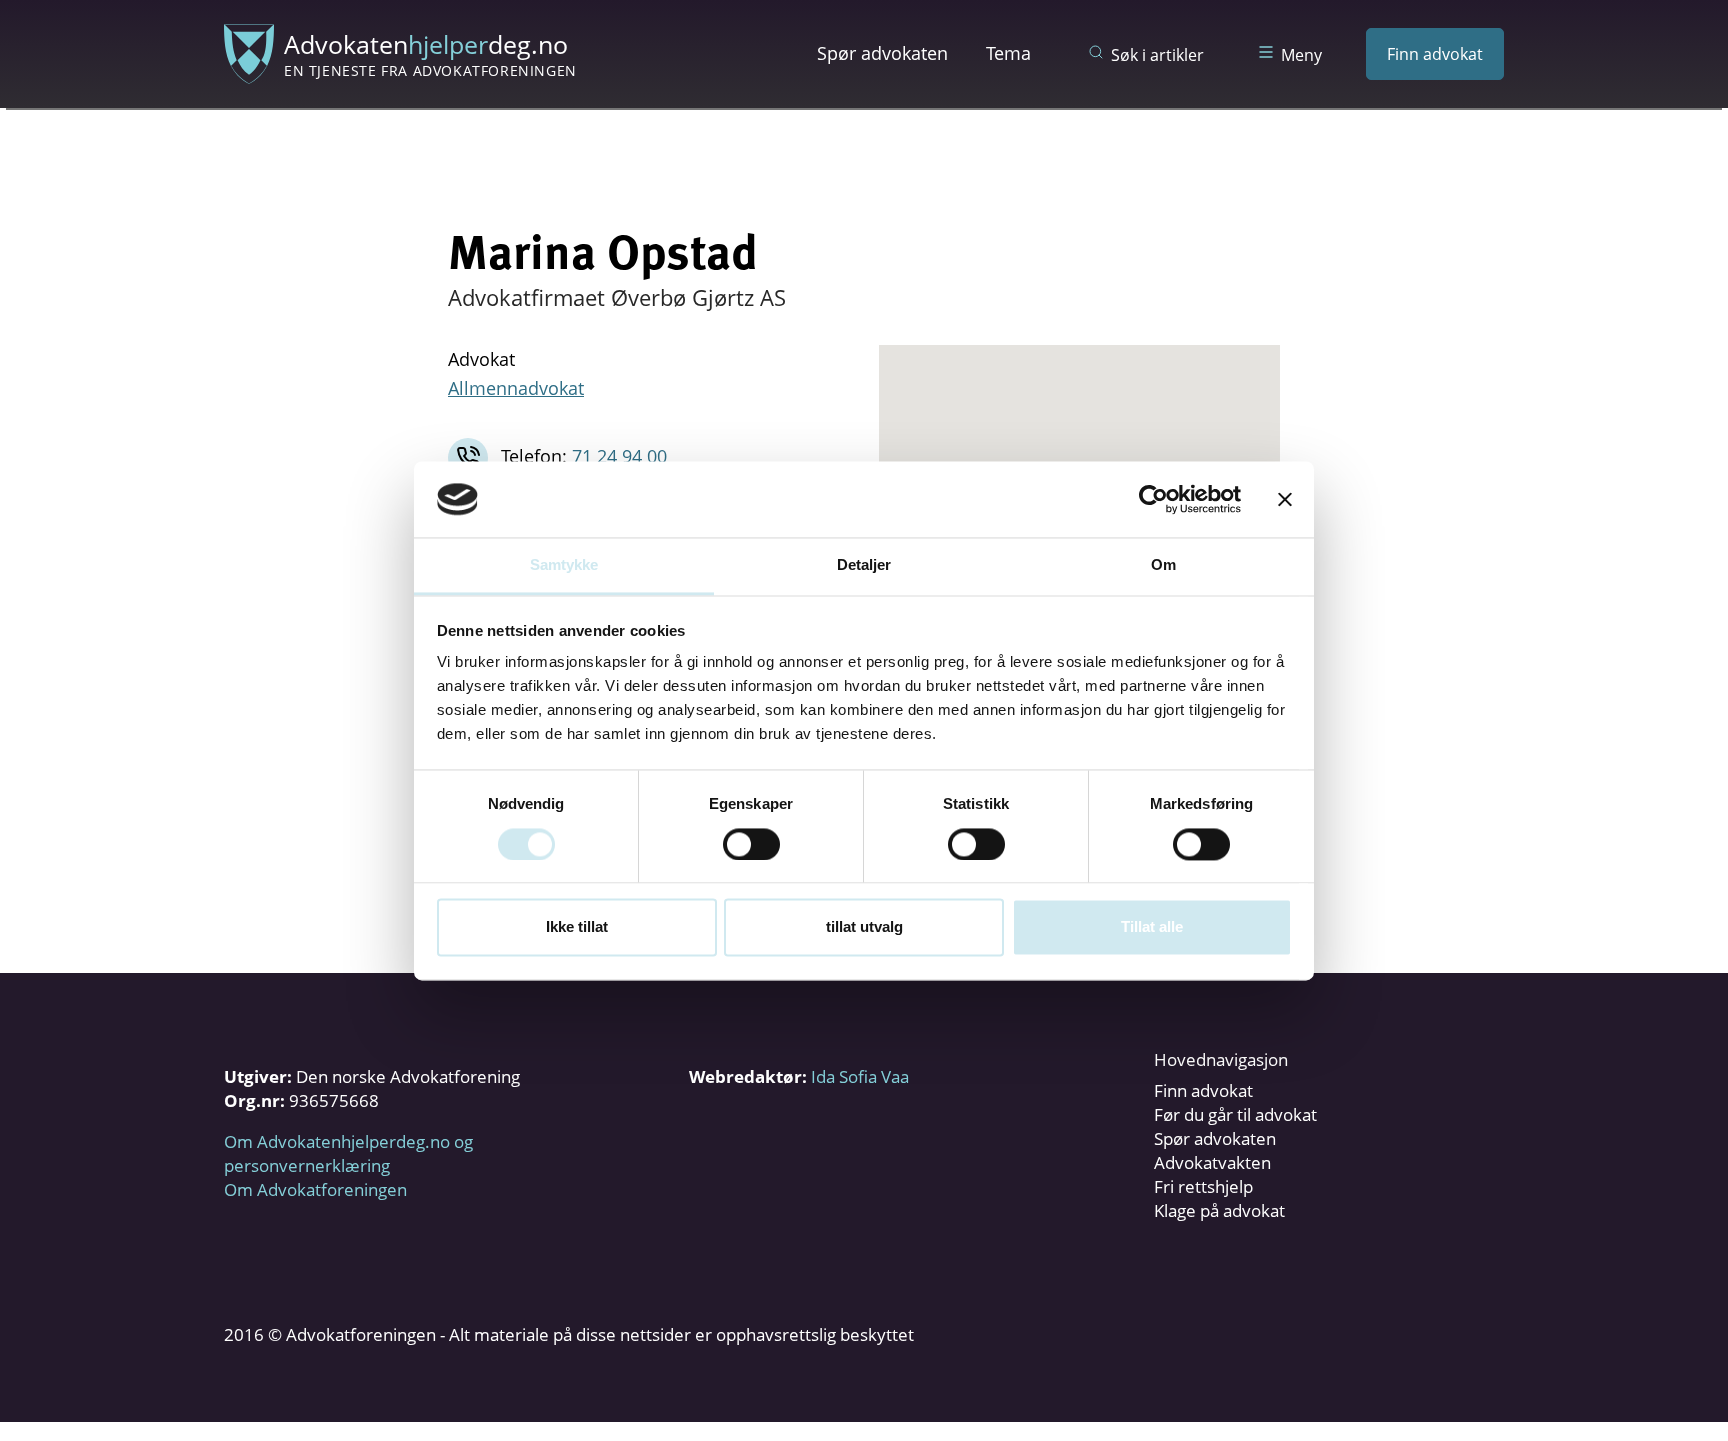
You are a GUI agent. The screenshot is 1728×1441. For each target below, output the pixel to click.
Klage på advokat (1219, 1210)
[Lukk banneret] (1285, 499)
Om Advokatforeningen (315, 1189)
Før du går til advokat (1235, 1114)
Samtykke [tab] (564, 565)
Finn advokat (1435, 54)
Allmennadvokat (516, 388)
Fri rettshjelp (1203, 1186)
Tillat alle (1152, 927)
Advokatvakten (1212, 1162)
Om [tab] (1163, 565)
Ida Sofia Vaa (860, 1076)
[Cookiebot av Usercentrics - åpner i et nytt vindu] (1153, 499)
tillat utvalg (864, 927)
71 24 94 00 (619, 456)
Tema (1008, 53)
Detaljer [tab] (864, 565)
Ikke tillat (577, 927)
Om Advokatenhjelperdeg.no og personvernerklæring (348, 1153)
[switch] (751, 844)
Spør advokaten (882, 53)
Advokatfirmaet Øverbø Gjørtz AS (617, 297)
